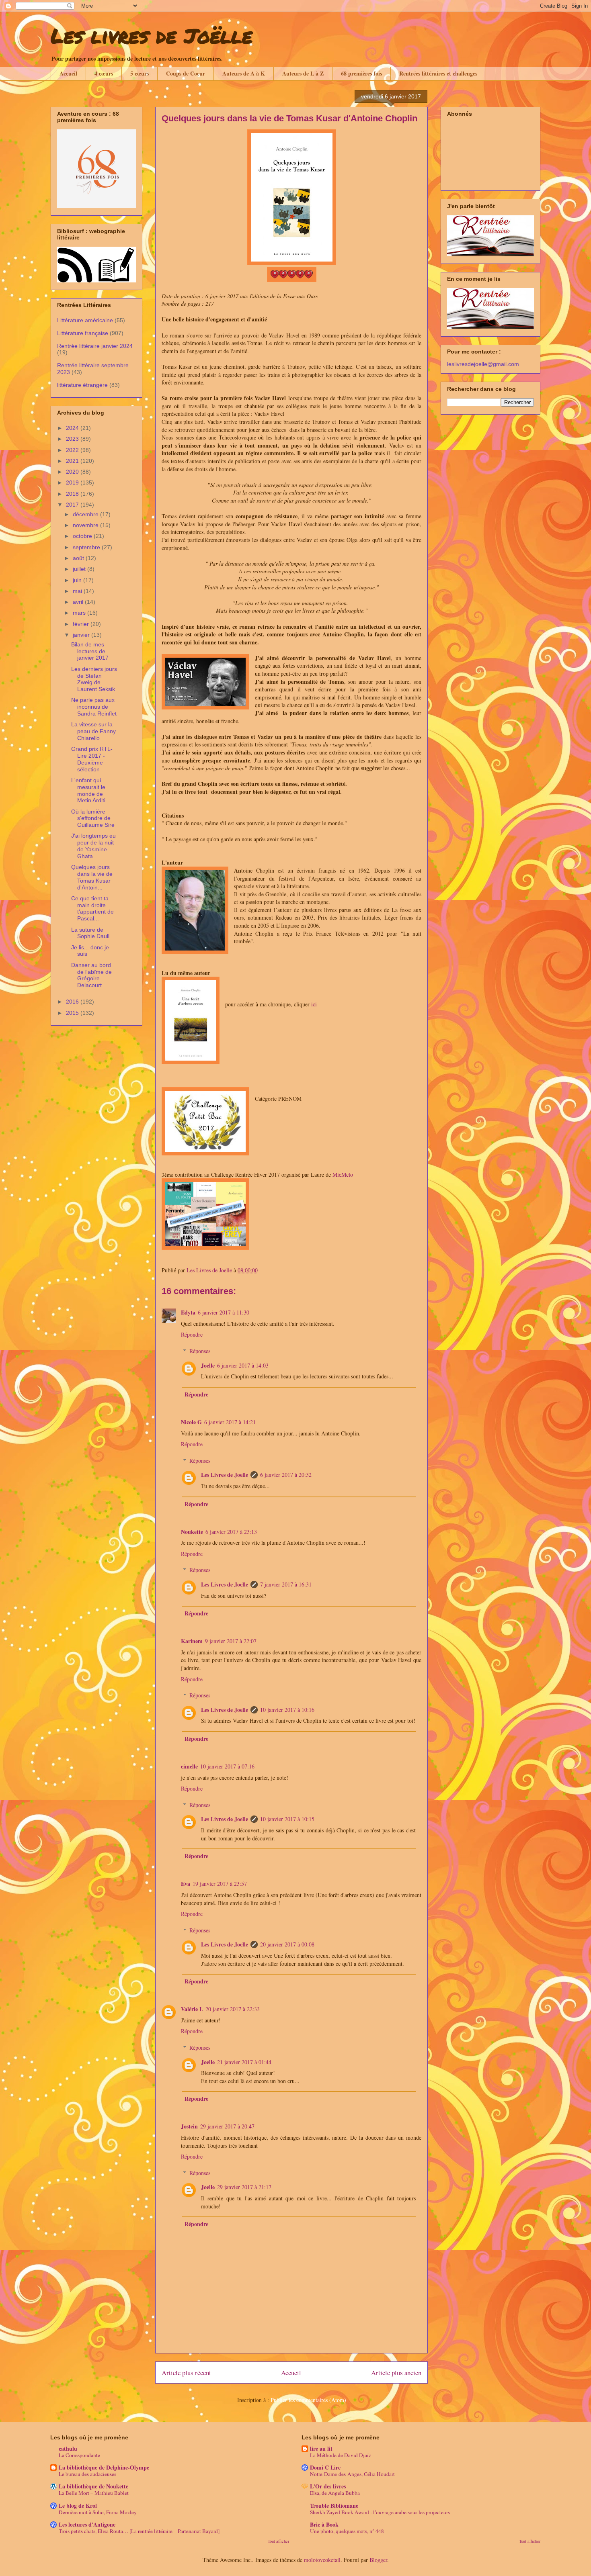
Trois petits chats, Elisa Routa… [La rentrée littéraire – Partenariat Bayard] (139, 2531)
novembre (86, 525)
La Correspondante (79, 2455)
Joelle (208, 1365)
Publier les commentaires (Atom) (308, 2400)
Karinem (192, 1641)
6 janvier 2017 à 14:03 (243, 1365)
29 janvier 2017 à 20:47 (227, 2126)
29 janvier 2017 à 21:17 (244, 2187)
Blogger (378, 2560)
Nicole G (191, 1422)
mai (78, 591)
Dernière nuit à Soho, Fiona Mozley (98, 2512)
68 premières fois (361, 73)
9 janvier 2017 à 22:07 (231, 1641)
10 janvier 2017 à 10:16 (287, 1710)
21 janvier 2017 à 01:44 (244, 2062)
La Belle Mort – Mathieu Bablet (94, 2493)
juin (78, 580)
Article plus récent (186, 2373)
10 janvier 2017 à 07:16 (227, 1766)
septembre (87, 547)
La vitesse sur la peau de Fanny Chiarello (93, 731)
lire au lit (321, 2448)
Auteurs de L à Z (303, 73)
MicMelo (343, 1175)
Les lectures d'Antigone (87, 2524)
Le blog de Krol (78, 2505)
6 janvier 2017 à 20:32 (286, 1475)
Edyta (188, 1312)
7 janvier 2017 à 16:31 (286, 1584)
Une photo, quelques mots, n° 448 (347, 2531)
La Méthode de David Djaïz (341, 2455)
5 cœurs (140, 73)
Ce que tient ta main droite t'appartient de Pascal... (92, 908)
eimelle (189, 1766)
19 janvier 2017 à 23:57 (220, 1884)
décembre (86, 514)
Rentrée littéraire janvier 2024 (95, 346)
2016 (73, 1002)
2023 (73, 439)
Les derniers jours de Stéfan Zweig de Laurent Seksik (94, 679)
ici (314, 1004)
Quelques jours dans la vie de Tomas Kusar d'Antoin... (92, 877)
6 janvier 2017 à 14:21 (230, 1422)
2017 (73, 505)
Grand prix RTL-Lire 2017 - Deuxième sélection (92, 759)
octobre (83, 536)
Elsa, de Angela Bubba (335, 2493)
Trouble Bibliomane (334, 2505)
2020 (73, 472)
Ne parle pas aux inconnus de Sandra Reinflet (94, 707)
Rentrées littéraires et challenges (438, 73)
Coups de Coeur (186, 73)
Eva (186, 1884)
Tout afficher (279, 2541)
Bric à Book (324, 2524)
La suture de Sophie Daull (90, 933)
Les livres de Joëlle (152, 36)
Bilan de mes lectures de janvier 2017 (90, 651)
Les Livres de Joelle (225, 1475)
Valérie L (192, 2009)
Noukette (192, 1532)
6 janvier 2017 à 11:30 (224, 1312)
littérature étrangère (82, 385)
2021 (73, 461)
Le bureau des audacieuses (87, 2474)
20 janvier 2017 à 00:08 (287, 1944)
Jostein (189, 2126)
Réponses (200, 1351)
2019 (73, 482)
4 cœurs (104, 73)
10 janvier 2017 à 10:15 (287, 1819)
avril (79, 602)
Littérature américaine (85, 320)
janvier (82, 635)
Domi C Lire (325, 2467)
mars (80, 613)
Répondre (192, 1334)
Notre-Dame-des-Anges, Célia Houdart (352, 2474)
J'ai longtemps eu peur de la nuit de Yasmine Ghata (93, 846)
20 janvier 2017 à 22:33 (233, 2009)
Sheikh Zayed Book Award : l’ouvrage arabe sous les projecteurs (380, 2512)
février (82, 624)
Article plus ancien (396, 2373)
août (79, 558)
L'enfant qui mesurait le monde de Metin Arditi (88, 790)
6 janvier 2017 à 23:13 (231, 1532)
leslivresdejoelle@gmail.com (483, 364)
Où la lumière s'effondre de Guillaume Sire (93, 818)
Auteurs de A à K (244, 73)
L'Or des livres (328, 2486)
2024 (73, 428)
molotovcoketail (322, 2560)
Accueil (68, 73)
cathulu (68, 2448)
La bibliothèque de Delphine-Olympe (104, 2467)
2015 (73, 1013)
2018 (73, 494)
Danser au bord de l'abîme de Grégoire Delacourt (91, 975)
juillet (80, 569)
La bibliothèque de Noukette (93, 2486)
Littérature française (83, 333)
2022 (73, 450)
